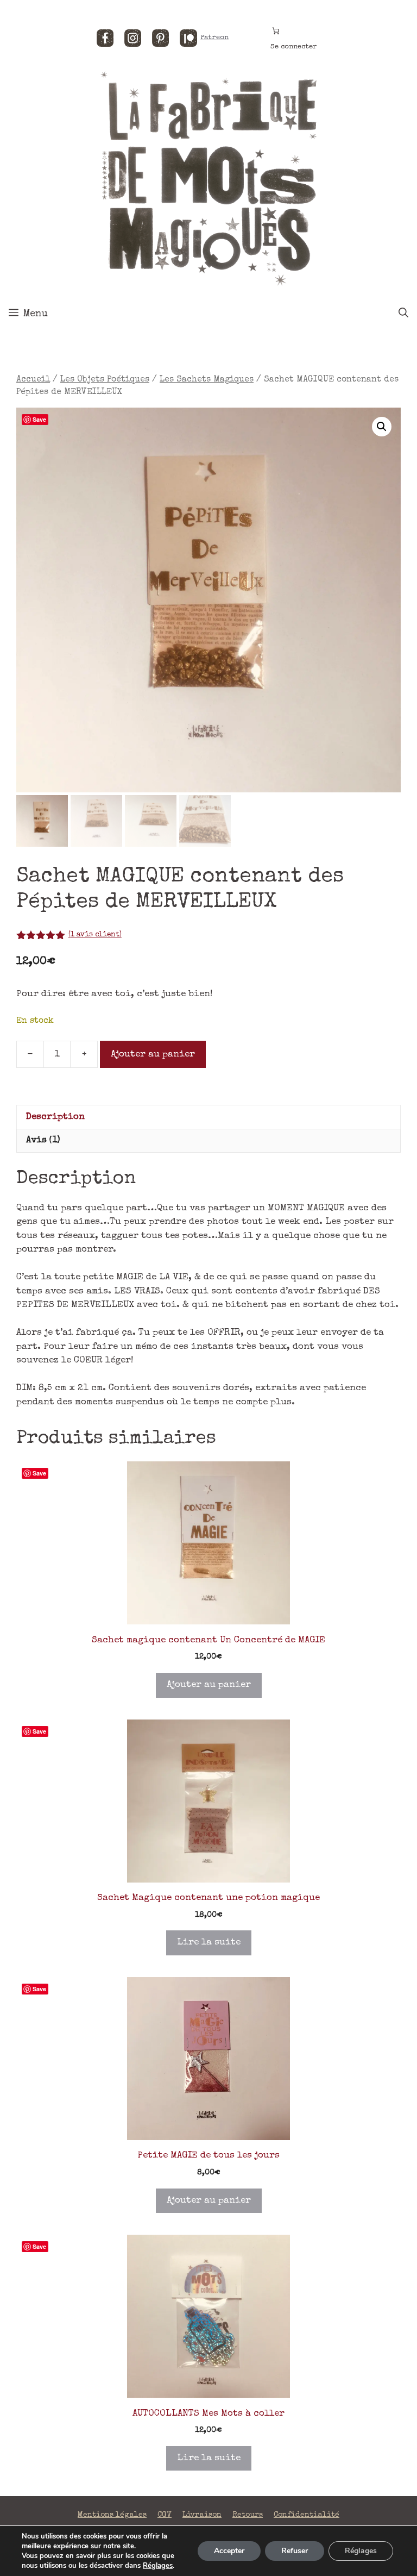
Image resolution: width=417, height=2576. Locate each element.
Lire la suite (209, 1943)
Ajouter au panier (153, 1055)
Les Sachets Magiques (207, 380)
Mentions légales (112, 2515)
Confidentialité (307, 2515)
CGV (165, 2515)
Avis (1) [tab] (43, 1140)
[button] (382, 427)
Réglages (158, 2566)
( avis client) (95, 935)
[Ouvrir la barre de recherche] (403, 314)
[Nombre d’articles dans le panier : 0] (276, 31)
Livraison (202, 2515)
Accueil (33, 380)
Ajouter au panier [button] (209, 1685)
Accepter (229, 2551)
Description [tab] (55, 1117)
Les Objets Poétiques (105, 380)
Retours (248, 2515)
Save (39, 419)
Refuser (295, 2551)
